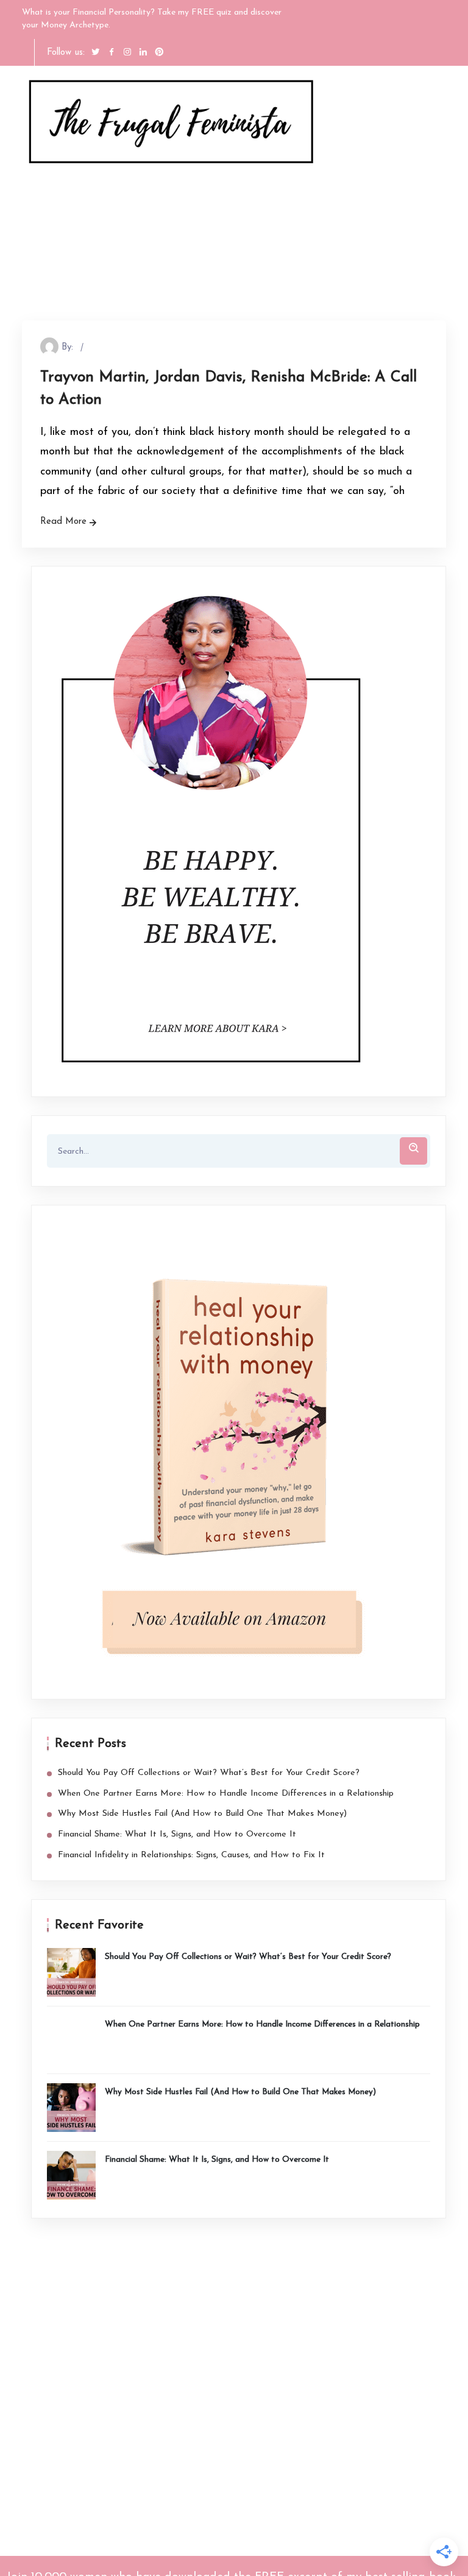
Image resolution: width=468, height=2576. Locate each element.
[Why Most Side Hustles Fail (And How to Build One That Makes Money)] (71, 2108)
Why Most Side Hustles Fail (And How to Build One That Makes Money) (202, 1814)
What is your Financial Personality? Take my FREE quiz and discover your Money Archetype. (152, 19)
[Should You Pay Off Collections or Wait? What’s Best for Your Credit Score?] (71, 1972)
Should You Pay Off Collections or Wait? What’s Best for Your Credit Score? (209, 1773)
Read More (63, 522)
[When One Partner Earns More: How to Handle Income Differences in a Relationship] (71, 2040)
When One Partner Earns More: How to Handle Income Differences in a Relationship (226, 1794)
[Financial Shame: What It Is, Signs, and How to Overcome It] (71, 2175)
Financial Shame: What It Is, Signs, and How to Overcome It (177, 1834)
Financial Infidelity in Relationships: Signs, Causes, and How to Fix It (191, 1855)
